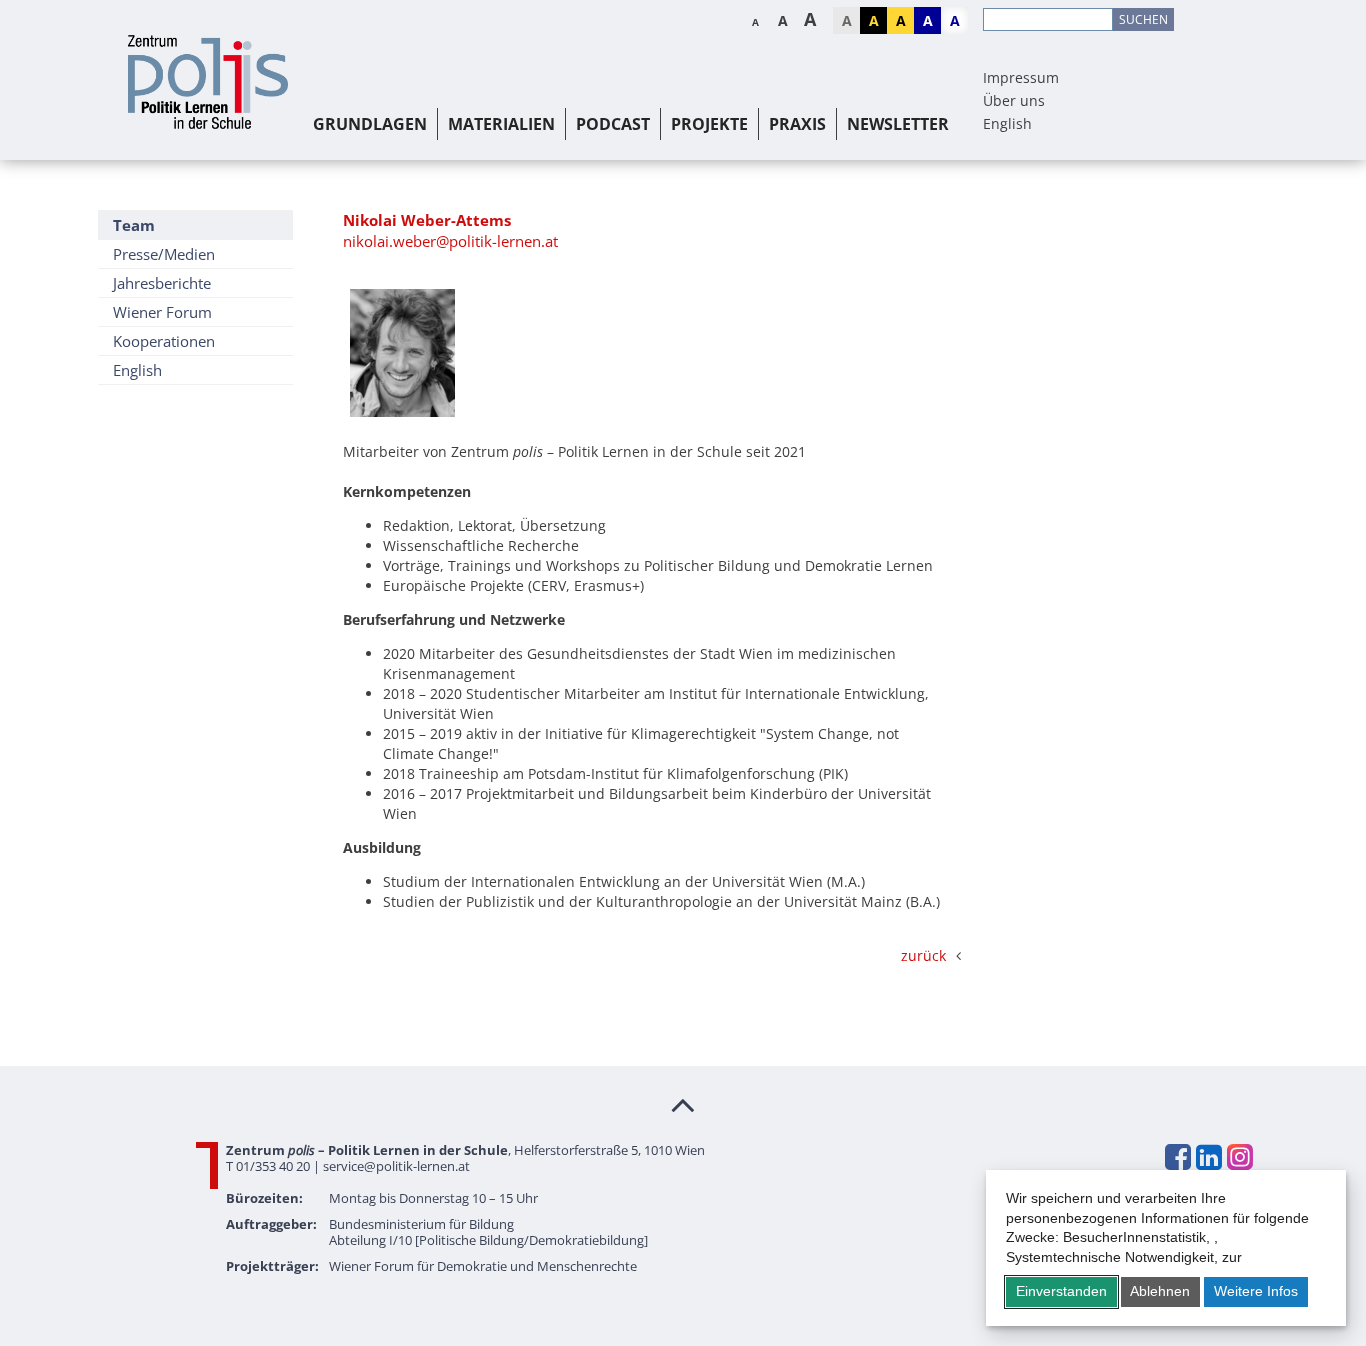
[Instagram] (1239, 1157)
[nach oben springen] (683, 1104)
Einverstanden (1061, 1291)
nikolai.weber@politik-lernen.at (450, 241)
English (1007, 123)
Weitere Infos (1256, 1291)
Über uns (1014, 100)
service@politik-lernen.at (396, 1166)
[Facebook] (1177, 1157)
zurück (923, 955)
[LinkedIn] (1208, 1157)
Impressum (1021, 77)
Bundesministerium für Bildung (421, 1224)
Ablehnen (1160, 1291)
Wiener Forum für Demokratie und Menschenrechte (483, 1266)
